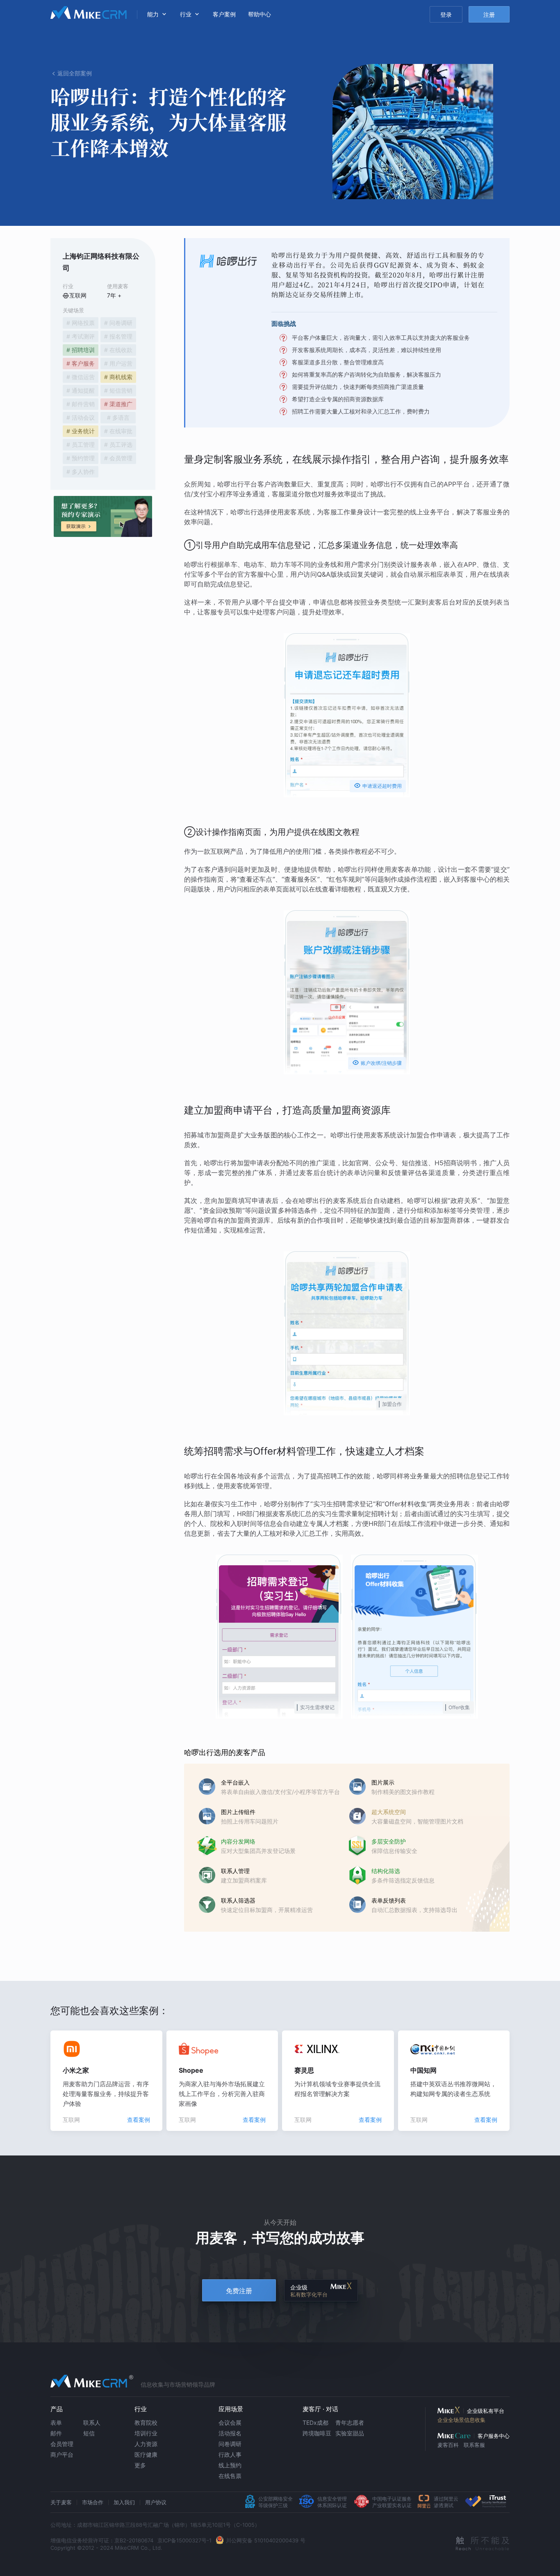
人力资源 (146, 2444)
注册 (489, 15)
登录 (446, 15)
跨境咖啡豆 (317, 2433)
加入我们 (124, 2502)
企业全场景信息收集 (461, 2420)
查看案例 (139, 2120)
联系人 (92, 2423)
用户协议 (156, 2502)
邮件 (56, 2433)
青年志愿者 (350, 2423)
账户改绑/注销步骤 (377, 1063)
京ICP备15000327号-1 (184, 2540)
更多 (140, 2465)
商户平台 (62, 2454)
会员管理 (62, 2444)
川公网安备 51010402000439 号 (266, 2540)
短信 (89, 2433)
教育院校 (146, 2423)
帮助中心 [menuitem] (260, 14)
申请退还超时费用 (378, 786)
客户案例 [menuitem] (224, 14)
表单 (56, 2423)
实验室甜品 (350, 2433)
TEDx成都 (315, 2423)
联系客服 (474, 2445)
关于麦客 (61, 2502)
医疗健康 (146, 2454)
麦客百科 (448, 2445)
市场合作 (93, 2502)
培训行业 (146, 2433)
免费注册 (239, 2291)
